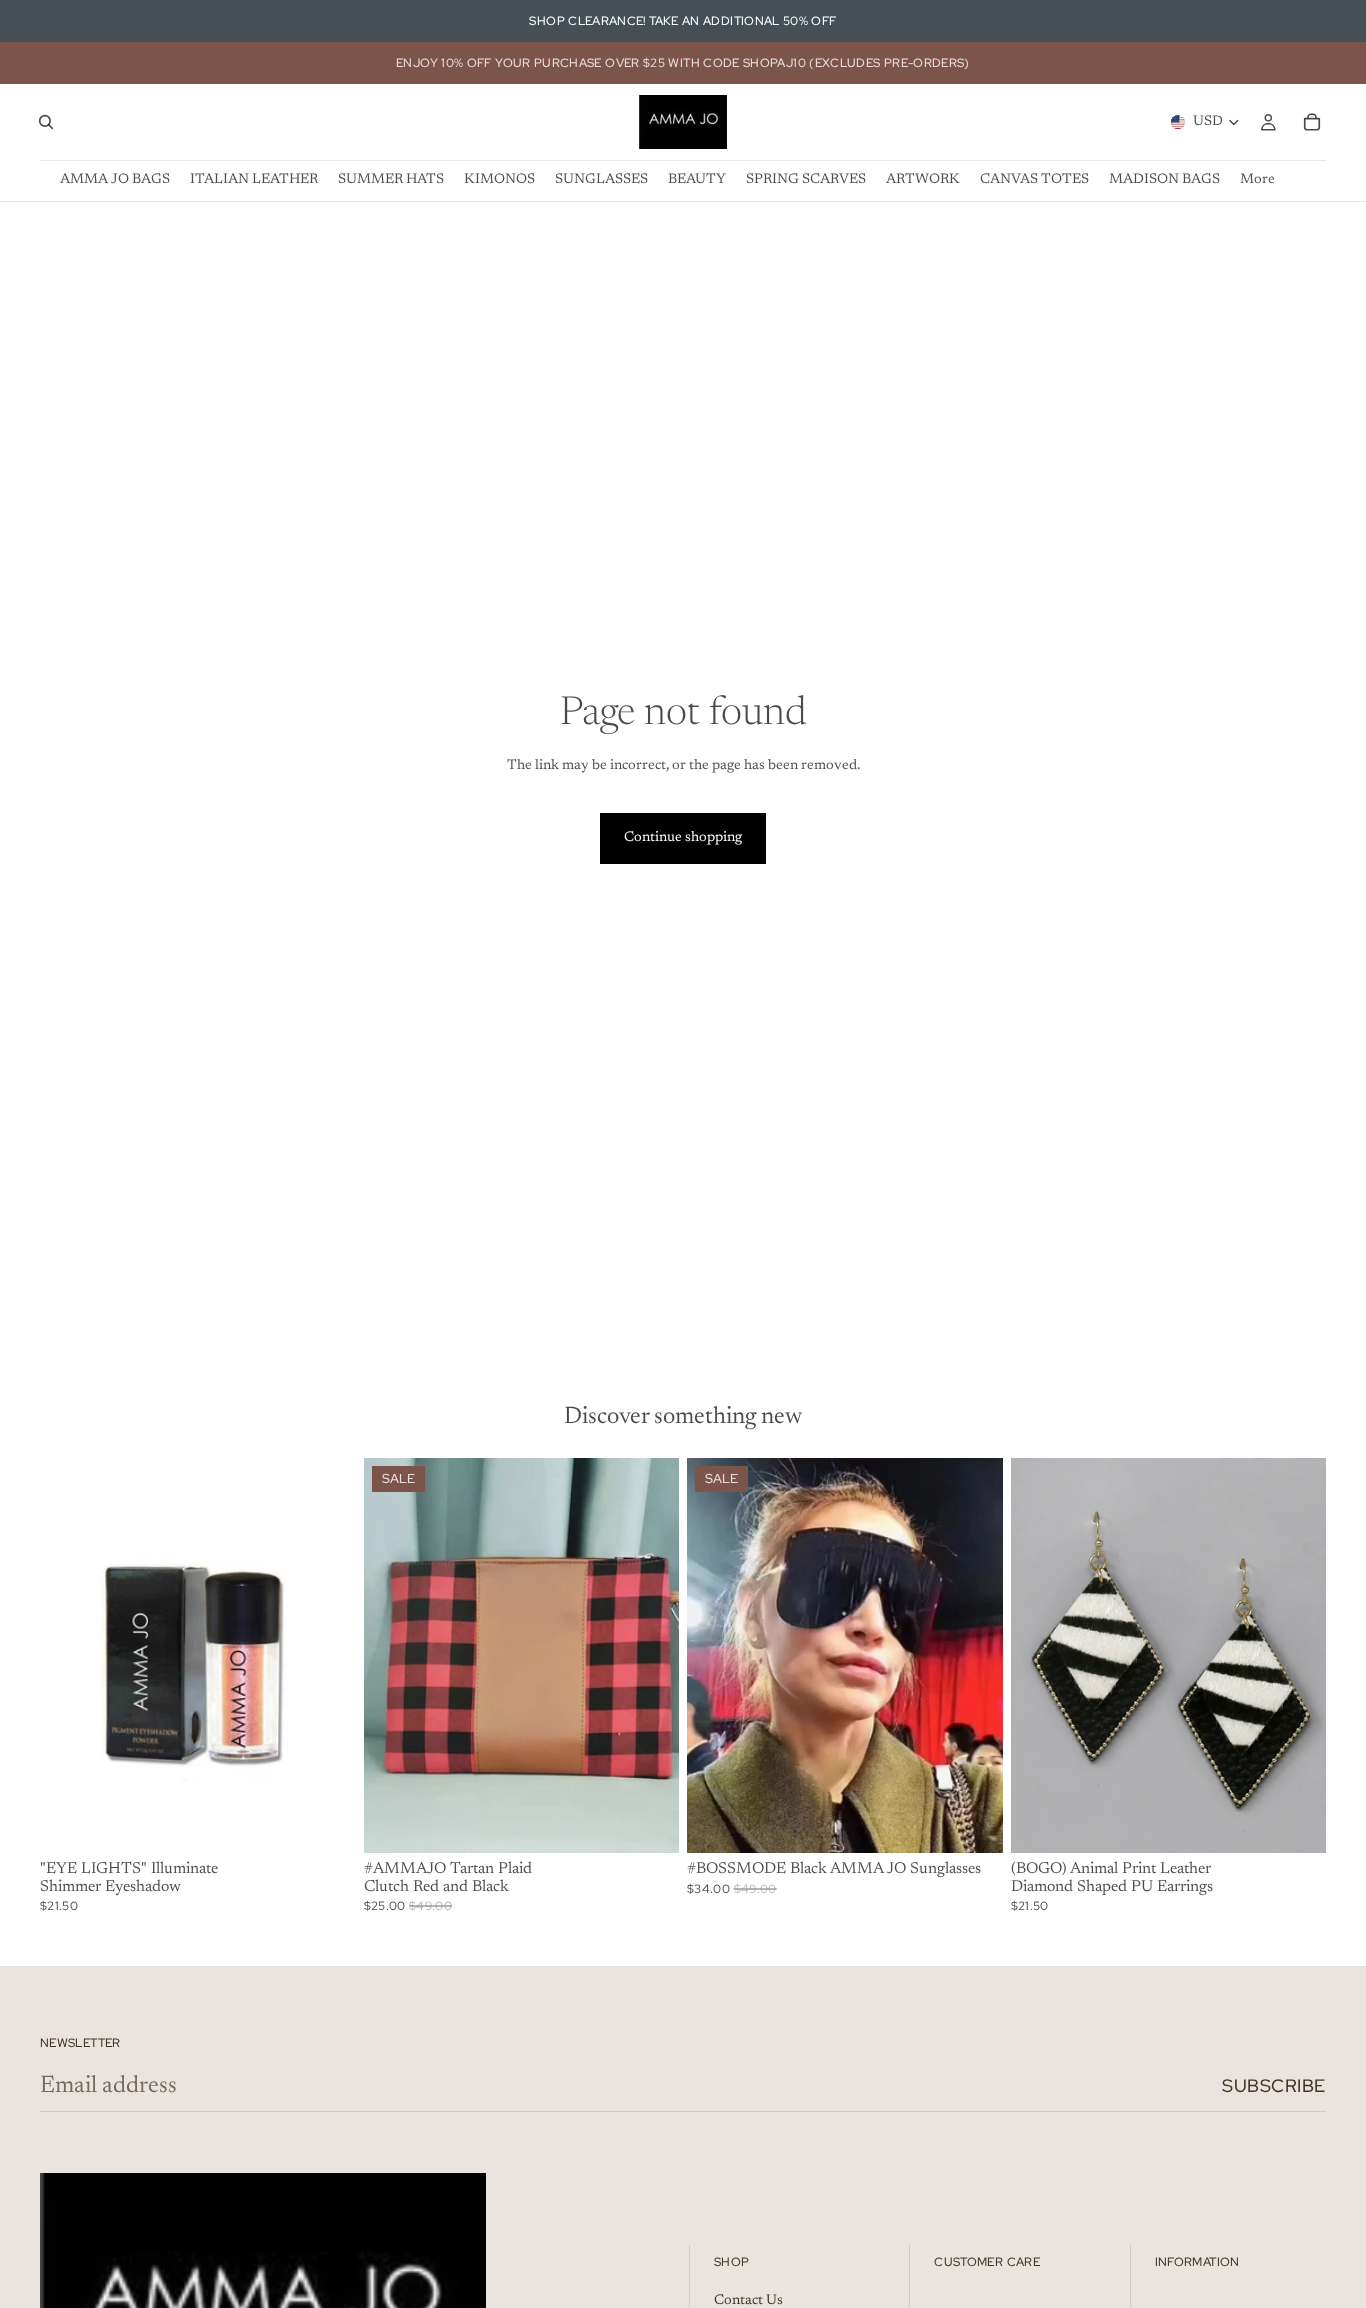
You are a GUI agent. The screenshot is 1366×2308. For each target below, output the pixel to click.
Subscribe (1274, 2085)
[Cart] (1312, 122)
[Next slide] (326, 1656)
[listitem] (1257, 180)
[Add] (648, 1822)
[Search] (46, 122)
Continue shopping (683, 838)
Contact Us (748, 2301)
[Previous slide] (70, 1656)
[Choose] (325, 1822)
